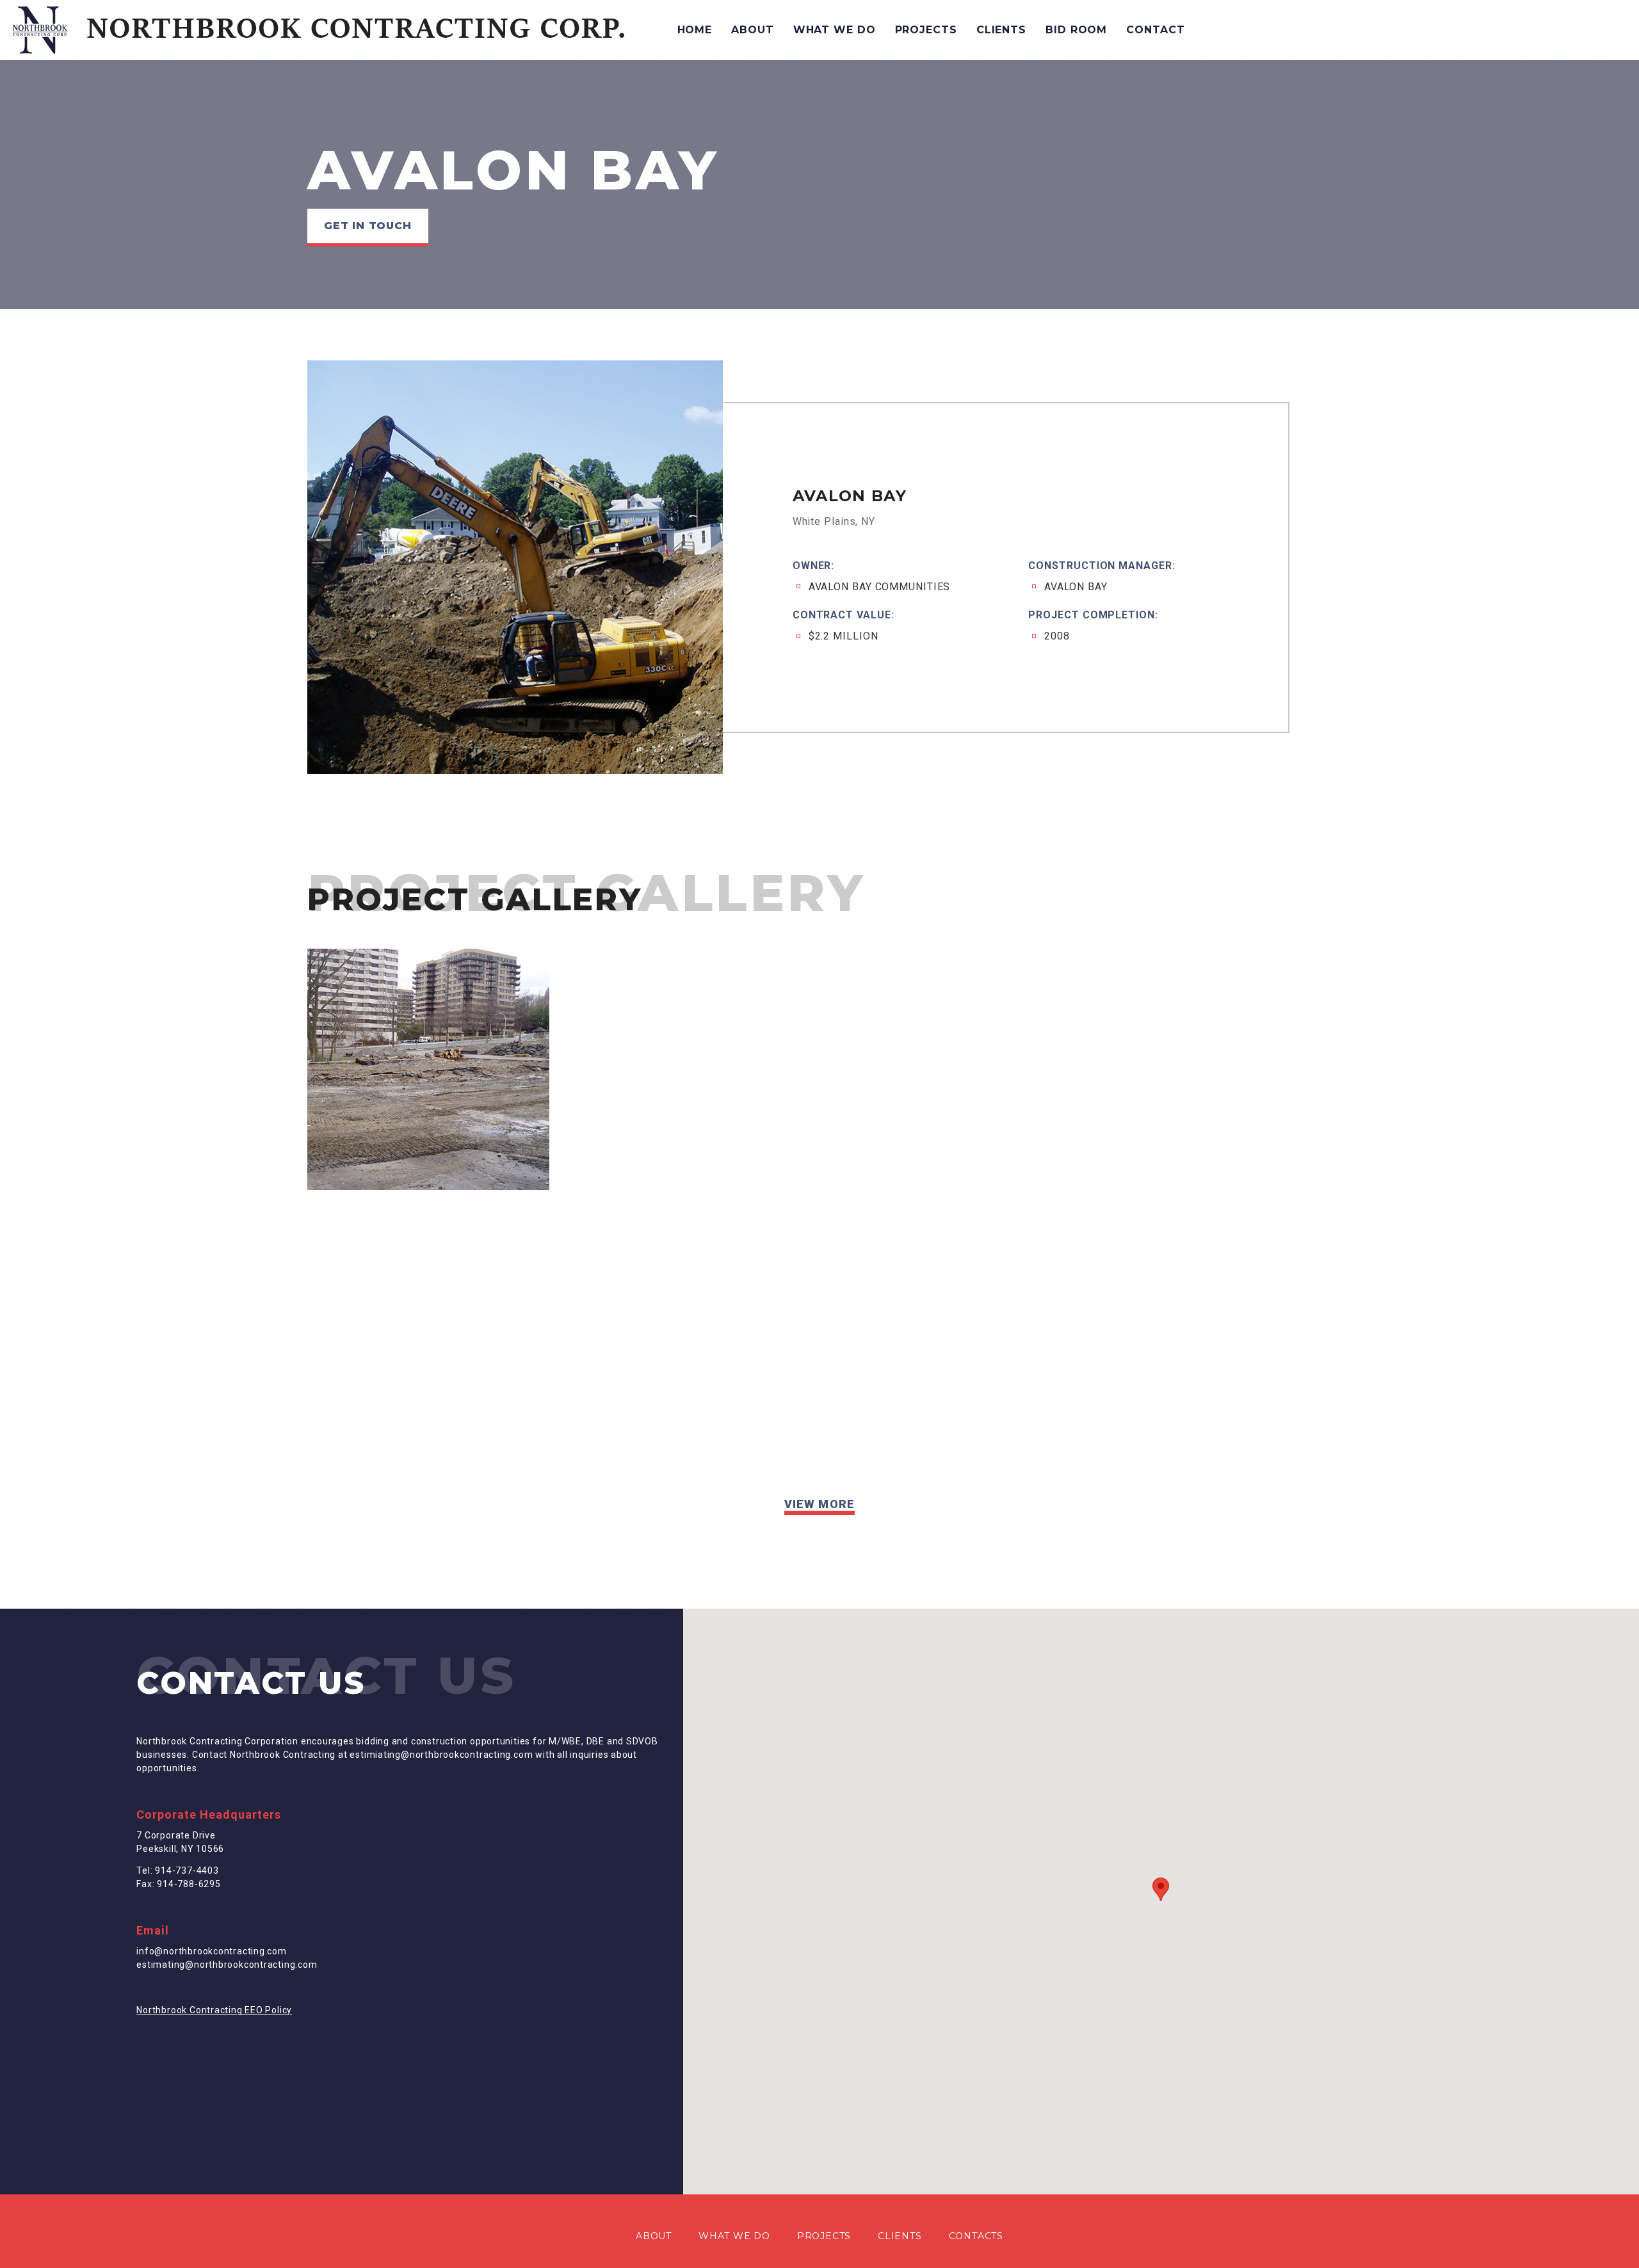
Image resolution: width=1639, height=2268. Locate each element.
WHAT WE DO (734, 2236)
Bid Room (1076, 30)
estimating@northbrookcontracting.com (227, 1965)
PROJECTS (824, 2236)
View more (819, 1504)
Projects (926, 30)
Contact (1155, 30)
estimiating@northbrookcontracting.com (441, 1755)
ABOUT (654, 2236)
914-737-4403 (187, 1870)
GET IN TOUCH (368, 226)
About (752, 30)
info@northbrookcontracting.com (212, 1951)
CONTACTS (976, 2236)
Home (695, 30)
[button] (1161, 1889)
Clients (1001, 30)
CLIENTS (900, 2236)
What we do (835, 30)
